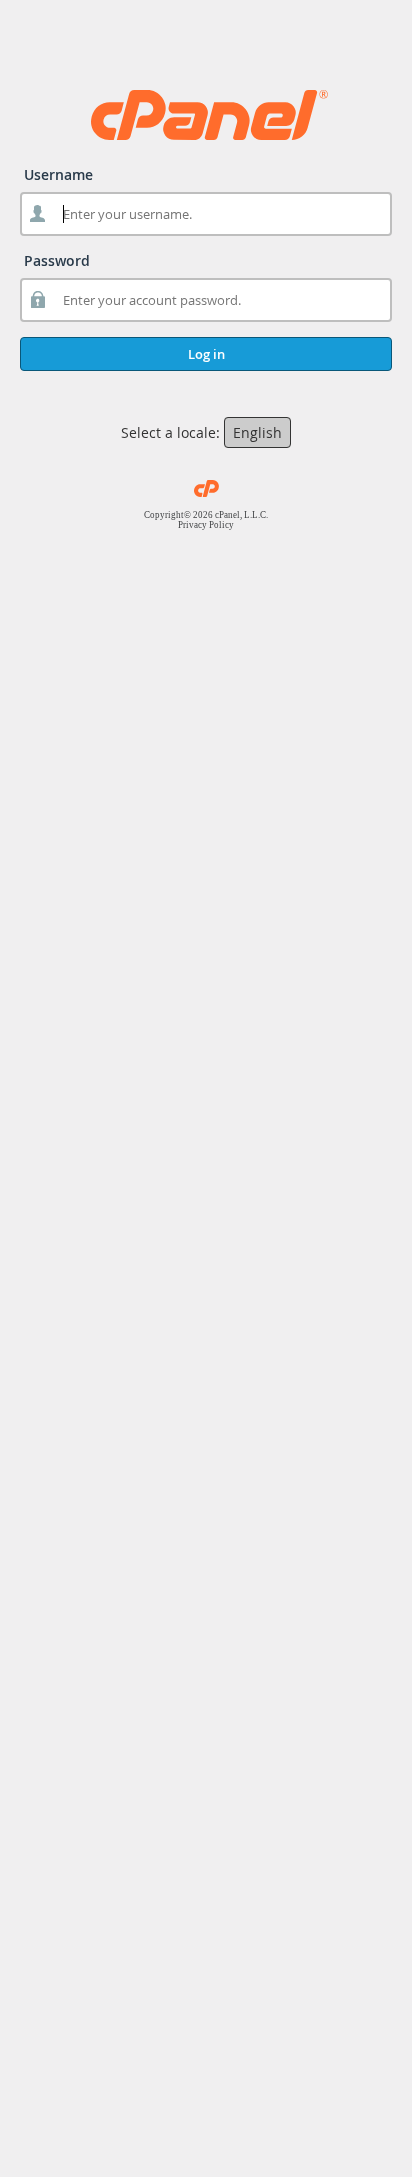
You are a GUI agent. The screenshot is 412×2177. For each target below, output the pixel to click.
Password (57, 260)
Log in (206, 354)
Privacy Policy (206, 525)
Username (58, 174)
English (257, 432)
